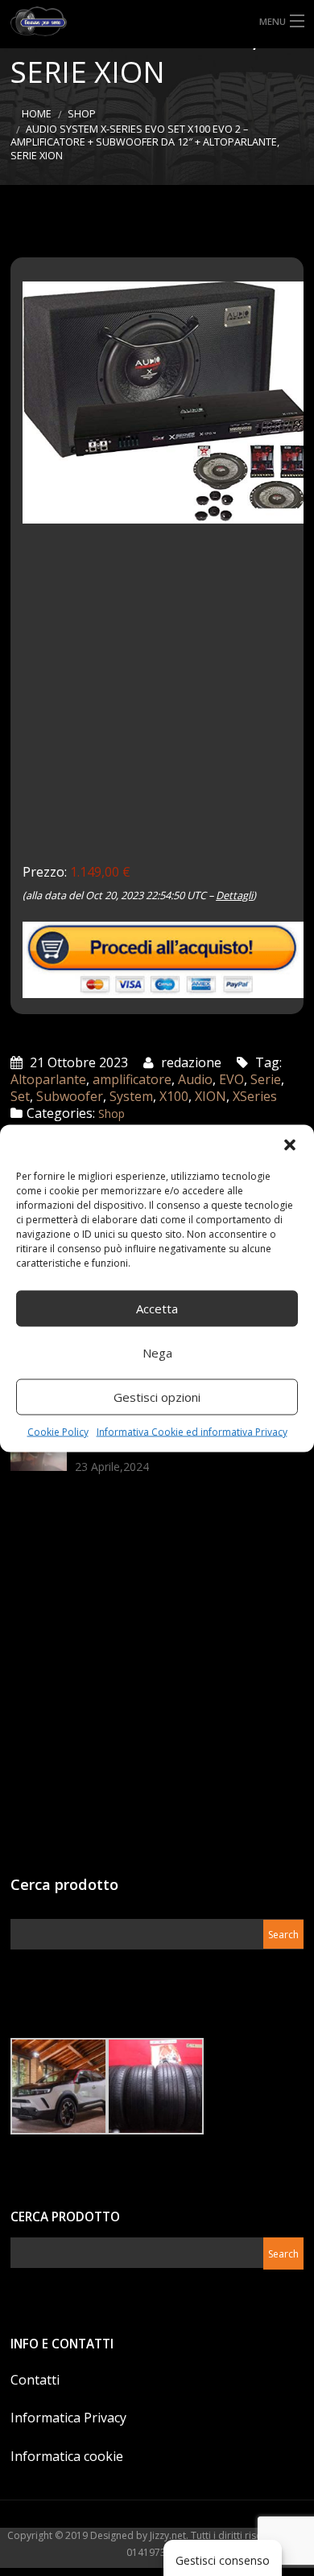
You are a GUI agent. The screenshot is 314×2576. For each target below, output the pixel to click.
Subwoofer (70, 1096)
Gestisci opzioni (157, 1397)
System (131, 1096)
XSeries (255, 1096)
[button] (290, 1144)
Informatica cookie (67, 2456)
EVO (231, 1079)
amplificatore (132, 1079)
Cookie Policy (58, 1431)
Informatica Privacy (68, 2418)
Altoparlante (48, 1079)
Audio (195, 1079)
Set (20, 1096)
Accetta (157, 1309)
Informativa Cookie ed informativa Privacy (192, 1431)
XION (211, 1096)
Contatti (35, 2380)
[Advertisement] (157, 705)
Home (37, 114)
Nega (157, 1353)
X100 (174, 1096)
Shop (82, 114)
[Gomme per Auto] (157, 21)
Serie (266, 1079)
